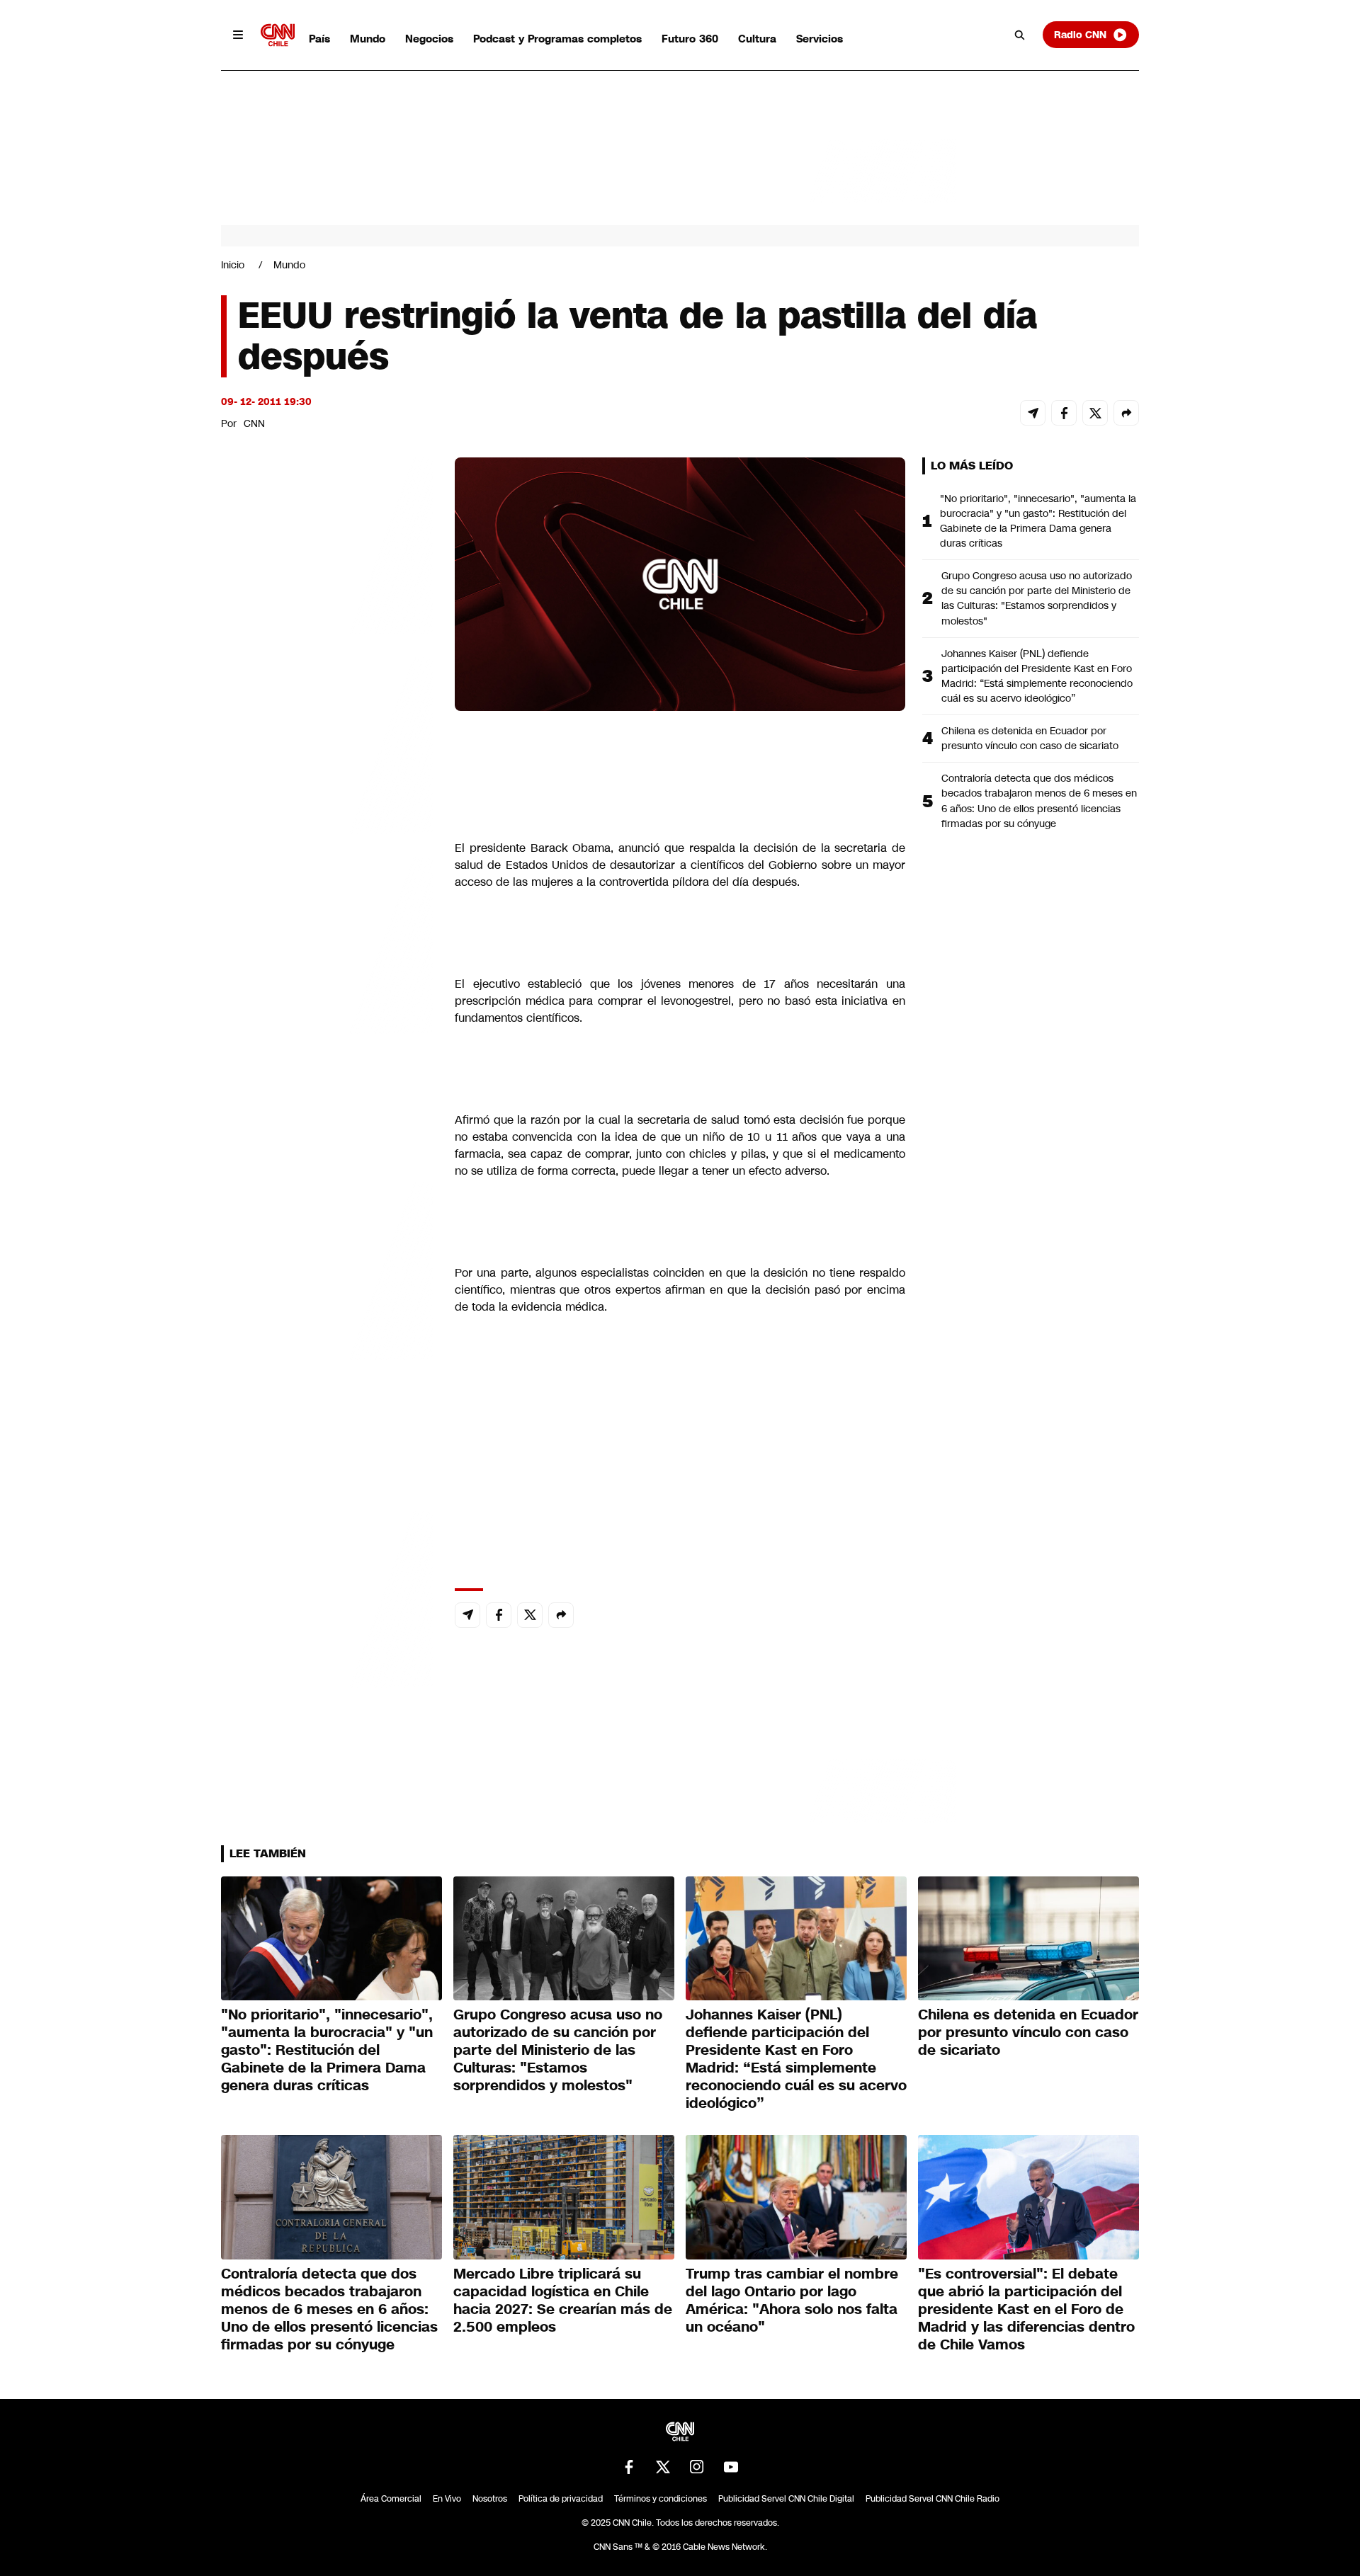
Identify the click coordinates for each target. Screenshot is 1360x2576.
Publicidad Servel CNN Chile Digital (786, 2499)
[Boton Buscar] (1020, 35)
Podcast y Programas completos (557, 39)
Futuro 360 (690, 39)
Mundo (368, 39)
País (319, 39)
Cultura (757, 39)
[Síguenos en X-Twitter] (663, 2467)
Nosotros (490, 2499)
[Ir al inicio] (278, 35)
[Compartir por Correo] (1033, 413)
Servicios (820, 39)
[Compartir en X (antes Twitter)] (1095, 413)
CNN (254, 423)
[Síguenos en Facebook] (629, 2467)
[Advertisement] (327, 1269)
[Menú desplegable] (238, 35)
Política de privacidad (561, 2499)
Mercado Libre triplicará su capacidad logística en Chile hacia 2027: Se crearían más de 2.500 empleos (563, 2300)
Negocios (429, 39)
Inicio (233, 265)
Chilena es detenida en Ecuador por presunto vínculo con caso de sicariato (1030, 738)
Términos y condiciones (661, 2499)
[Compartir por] (1126, 413)
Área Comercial (391, 2499)
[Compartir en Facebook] (1064, 413)
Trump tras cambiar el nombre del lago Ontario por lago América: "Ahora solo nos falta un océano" (792, 2300)
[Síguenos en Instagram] (697, 2467)
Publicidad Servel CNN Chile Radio (933, 2499)
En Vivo (447, 2499)
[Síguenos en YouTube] (731, 2467)
